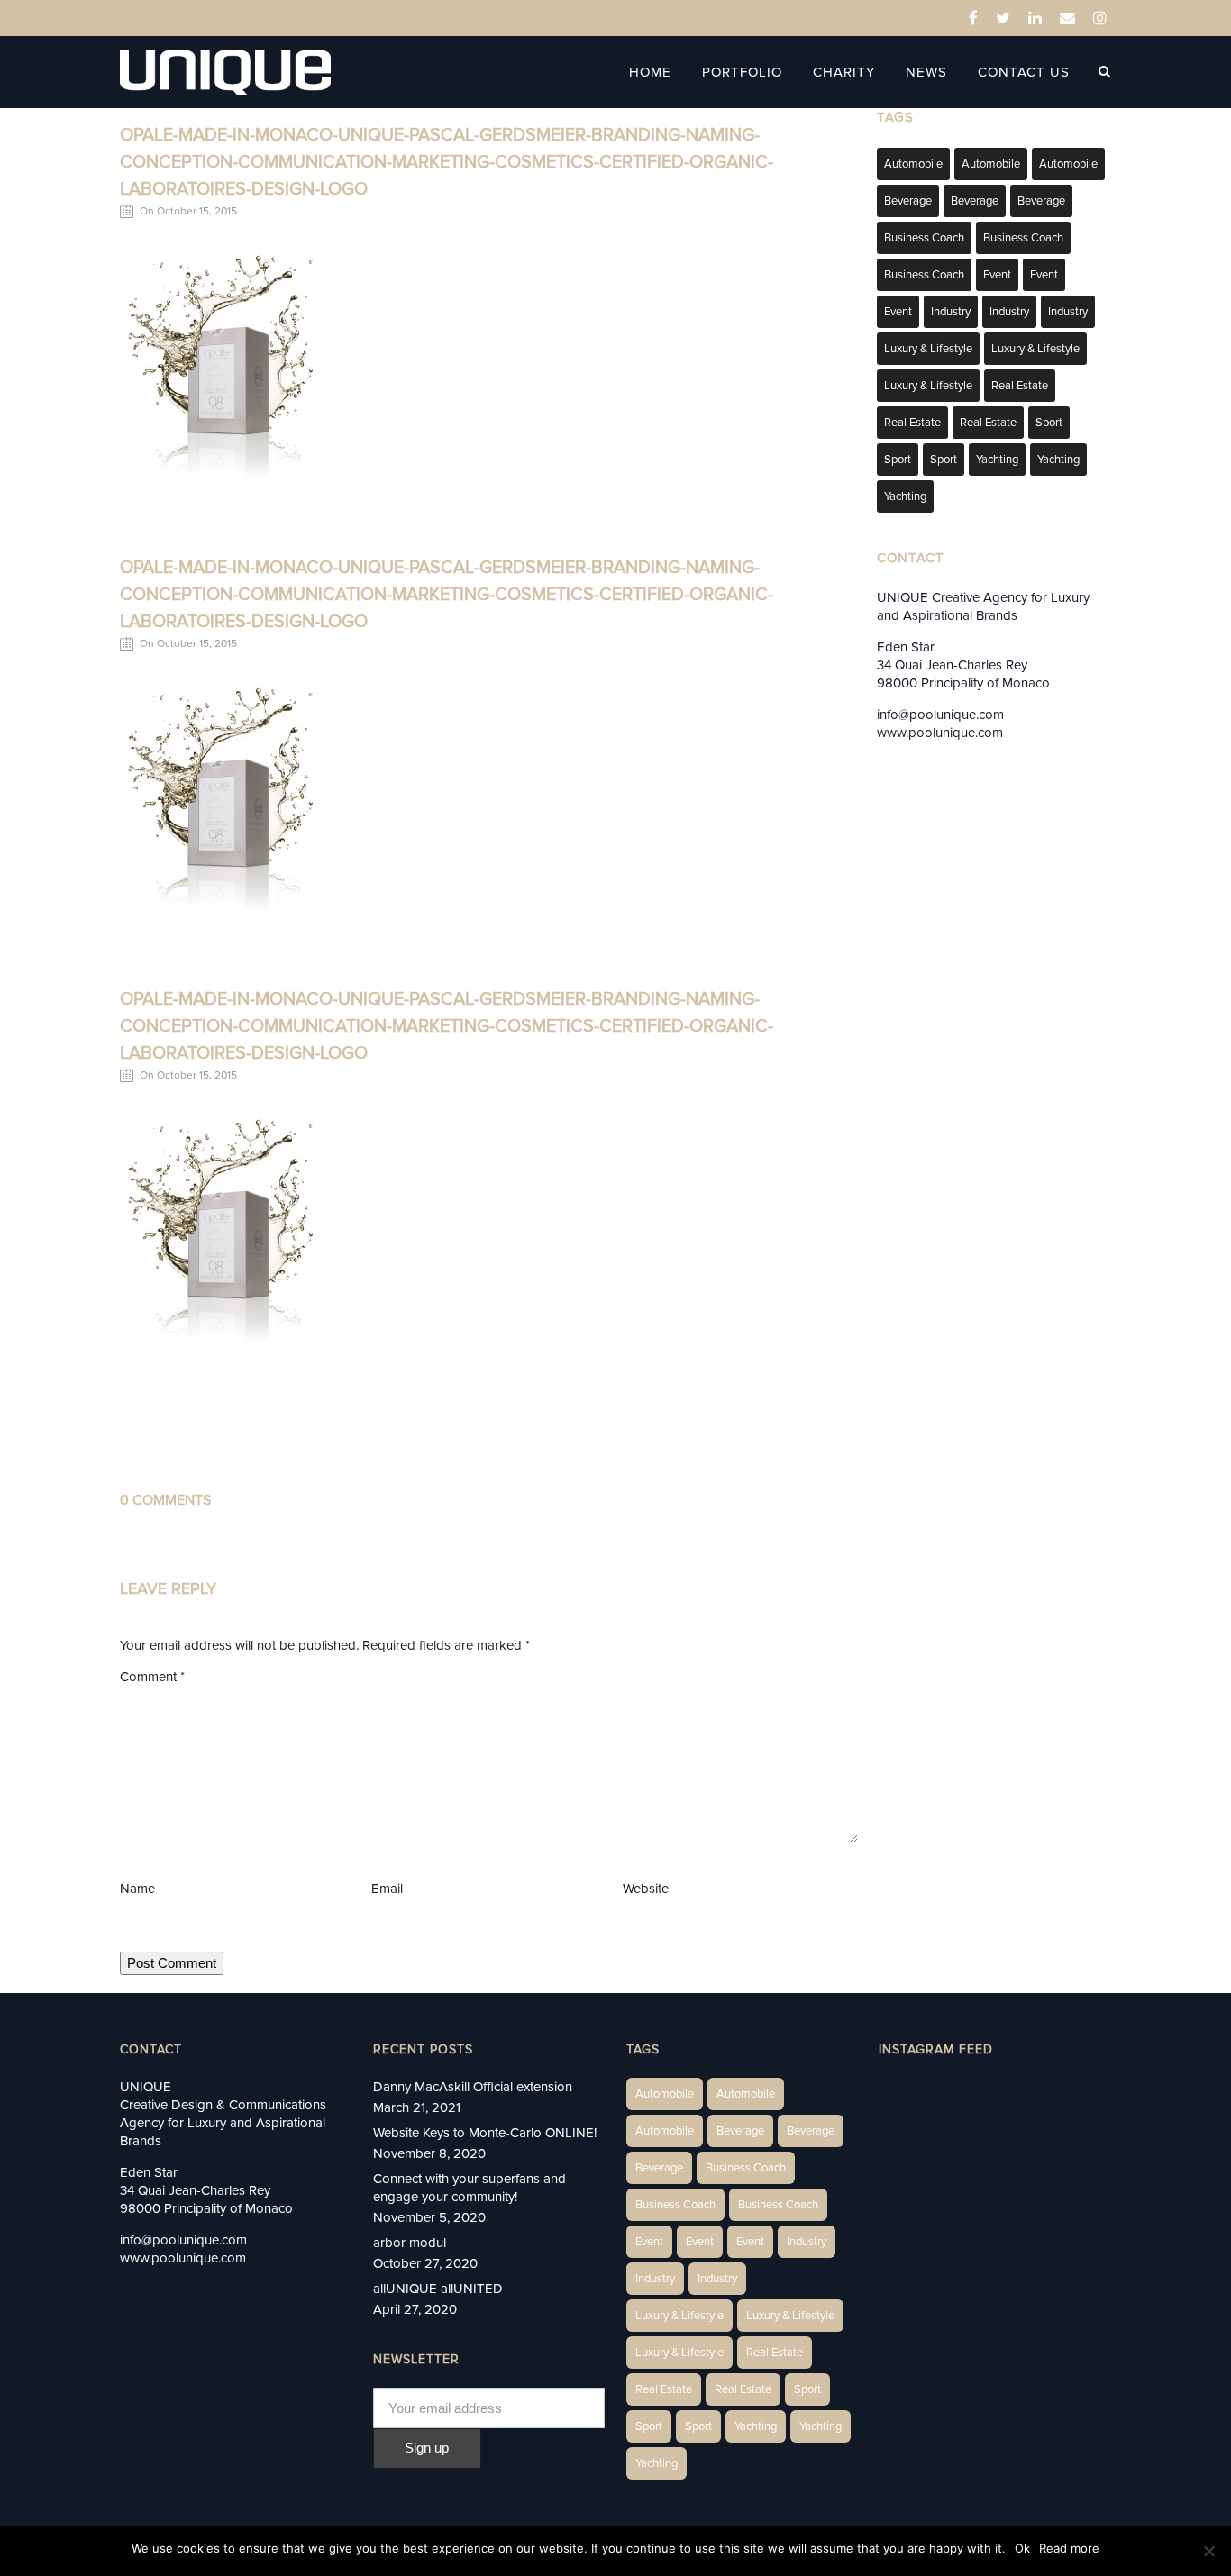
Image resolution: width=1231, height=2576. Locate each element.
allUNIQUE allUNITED (438, 2289)
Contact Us (1024, 72)
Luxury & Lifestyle (928, 349)
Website (646, 1889)
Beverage (908, 201)
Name (137, 1889)
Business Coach (924, 238)
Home (650, 72)
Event (997, 275)
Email (387, 1889)
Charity (844, 72)
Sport (1049, 423)
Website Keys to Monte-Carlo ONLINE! (485, 2133)
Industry (951, 312)
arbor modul (410, 2243)
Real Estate (1020, 386)
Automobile (913, 164)
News (926, 72)
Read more (1069, 2548)
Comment (152, 1677)
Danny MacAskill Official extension (473, 2087)
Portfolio (742, 72)
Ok (1022, 2548)
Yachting (997, 460)
